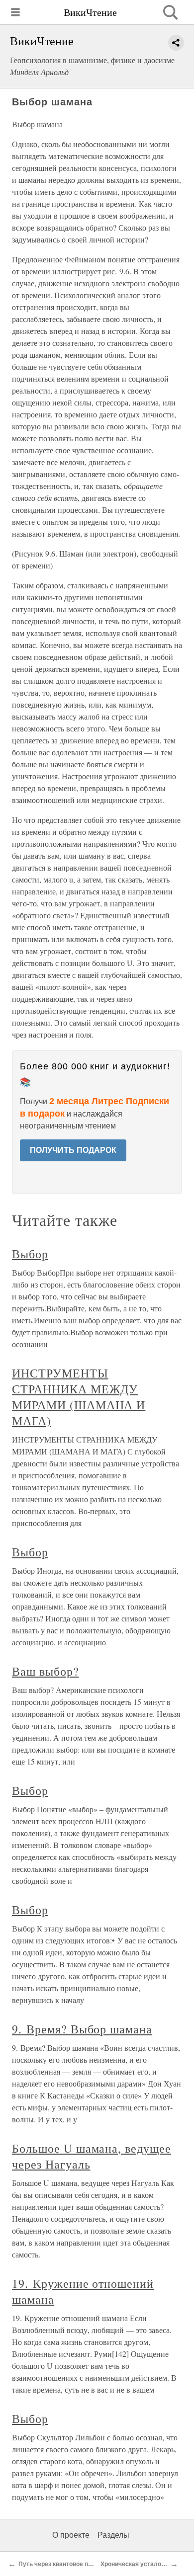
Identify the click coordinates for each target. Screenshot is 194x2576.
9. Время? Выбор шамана (82, 2029)
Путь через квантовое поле (59, 2564)
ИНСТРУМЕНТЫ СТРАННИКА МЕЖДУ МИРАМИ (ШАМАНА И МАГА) (79, 1397)
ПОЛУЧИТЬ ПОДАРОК (73, 1150)
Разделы (113, 2535)
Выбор (30, 1254)
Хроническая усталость (136, 2564)
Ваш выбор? (46, 1671)
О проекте (71, 2535)
